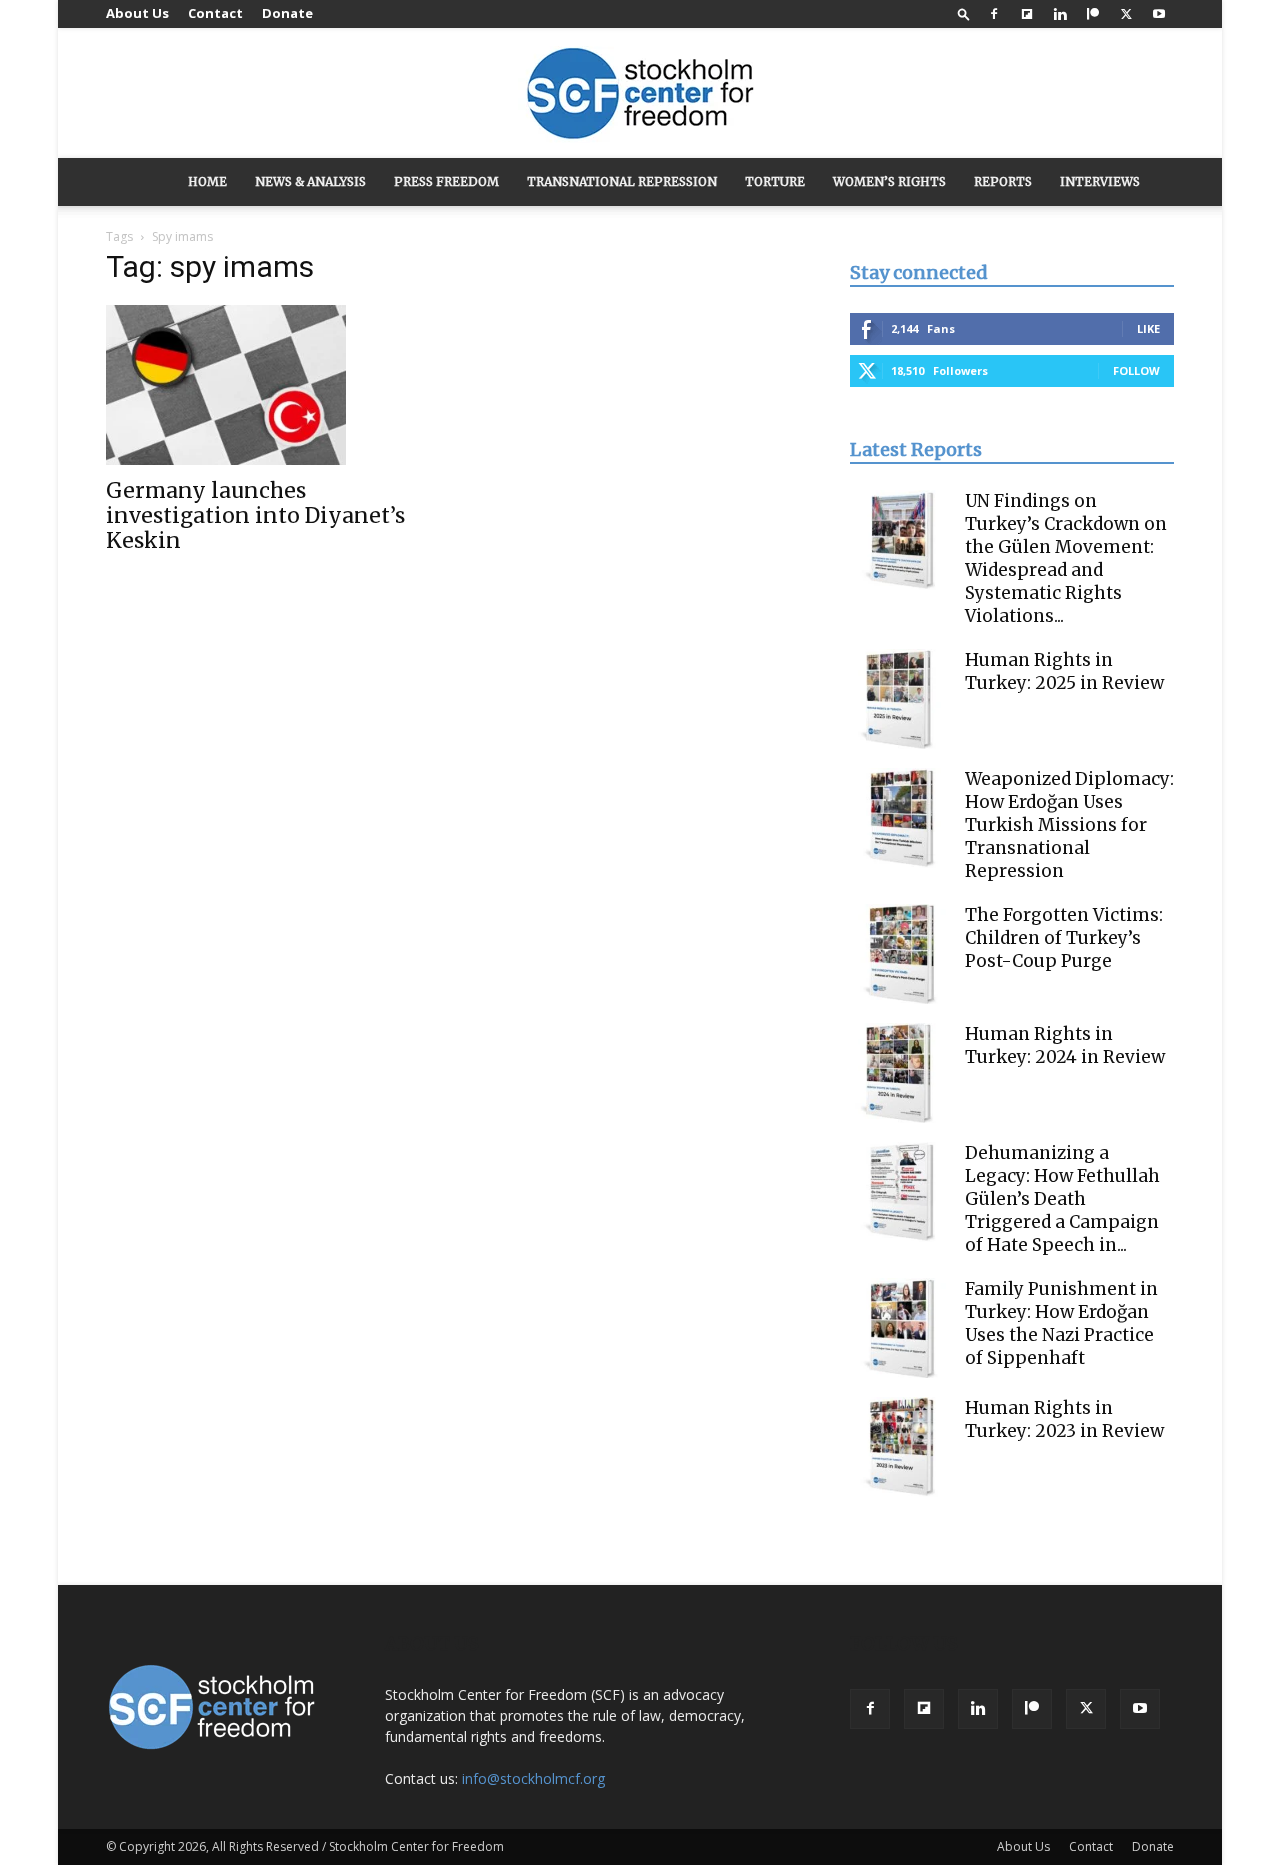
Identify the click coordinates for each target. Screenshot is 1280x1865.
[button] (964, 13)
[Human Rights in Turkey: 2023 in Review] (900, 1447)
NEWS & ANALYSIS (310, 181)
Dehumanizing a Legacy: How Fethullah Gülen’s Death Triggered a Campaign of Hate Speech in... (1062, 1199)
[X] (1126, 14)
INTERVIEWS (1100, 181)
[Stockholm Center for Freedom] (640, 94)
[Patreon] (1093, 14)
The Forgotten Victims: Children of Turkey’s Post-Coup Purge (1064, 938)
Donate (287, 13)
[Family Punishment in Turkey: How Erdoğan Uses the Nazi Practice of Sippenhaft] (900, 1328)
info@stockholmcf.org (533, 1778)
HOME (207, 181)
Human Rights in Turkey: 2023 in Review (1064, 1419)
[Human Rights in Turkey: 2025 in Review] (900, 699)
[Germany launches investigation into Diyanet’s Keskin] (268, 385)
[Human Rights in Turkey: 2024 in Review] (900, 1073)
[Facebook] (994, 14)
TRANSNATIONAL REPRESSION (622, 181)
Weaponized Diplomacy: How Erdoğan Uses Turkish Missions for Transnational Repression (1069, 825)
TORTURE (775, 181)
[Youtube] (1159, 14)
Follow (1136, 370)
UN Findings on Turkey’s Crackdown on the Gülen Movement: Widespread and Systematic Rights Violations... (1066, 558)
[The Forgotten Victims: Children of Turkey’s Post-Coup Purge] (900, 954)
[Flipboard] (1027, 14)
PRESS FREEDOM (446, 181)
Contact (215, 13)
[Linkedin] (1060, 14)
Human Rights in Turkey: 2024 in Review (1065, 1045)
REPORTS (1003, 181)
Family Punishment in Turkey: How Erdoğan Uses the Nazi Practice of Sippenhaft (1061, 1323)
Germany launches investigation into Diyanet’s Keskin (255, 515)
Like (1148, 328)
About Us (137, 13)
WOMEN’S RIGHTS (889, 181)
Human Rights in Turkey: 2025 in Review (1064, 671)
